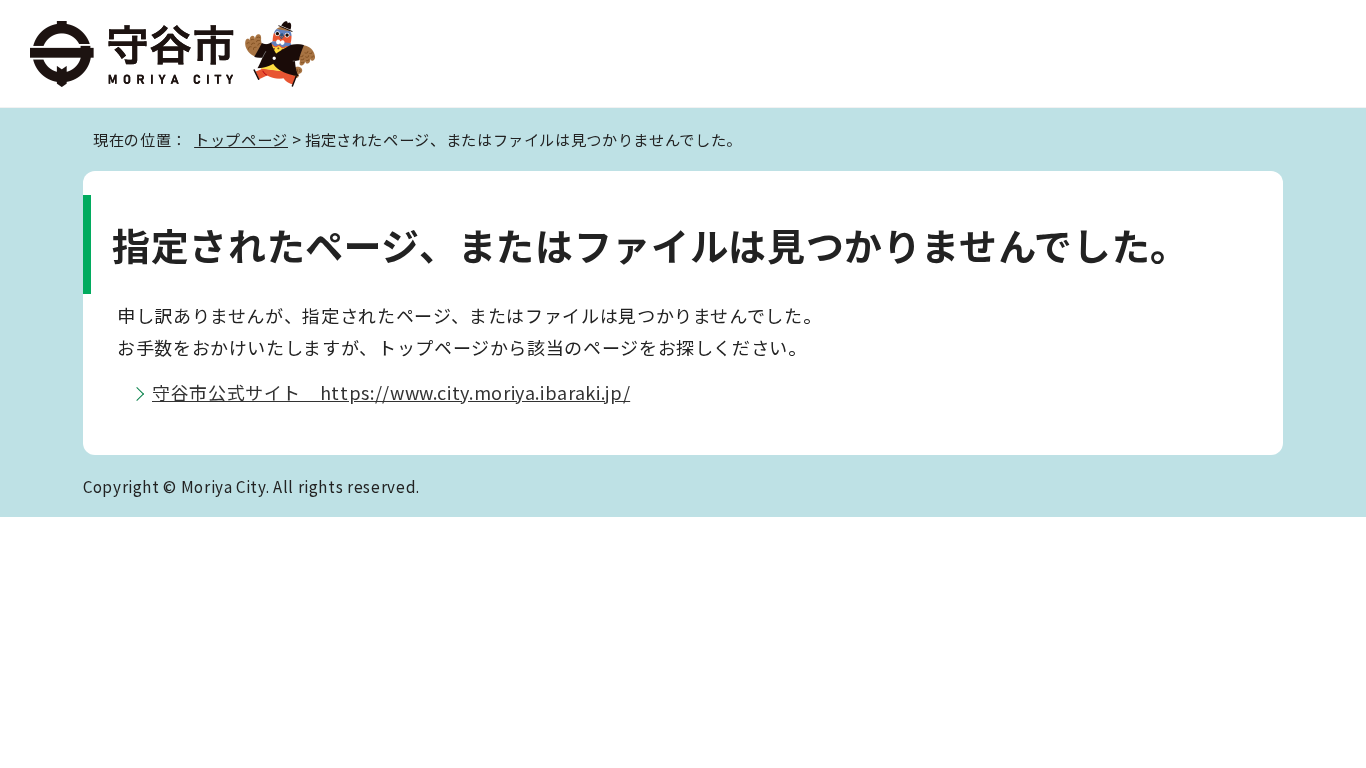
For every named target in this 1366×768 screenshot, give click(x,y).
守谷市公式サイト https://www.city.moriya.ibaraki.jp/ (391, 392)
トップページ (241, 139)
